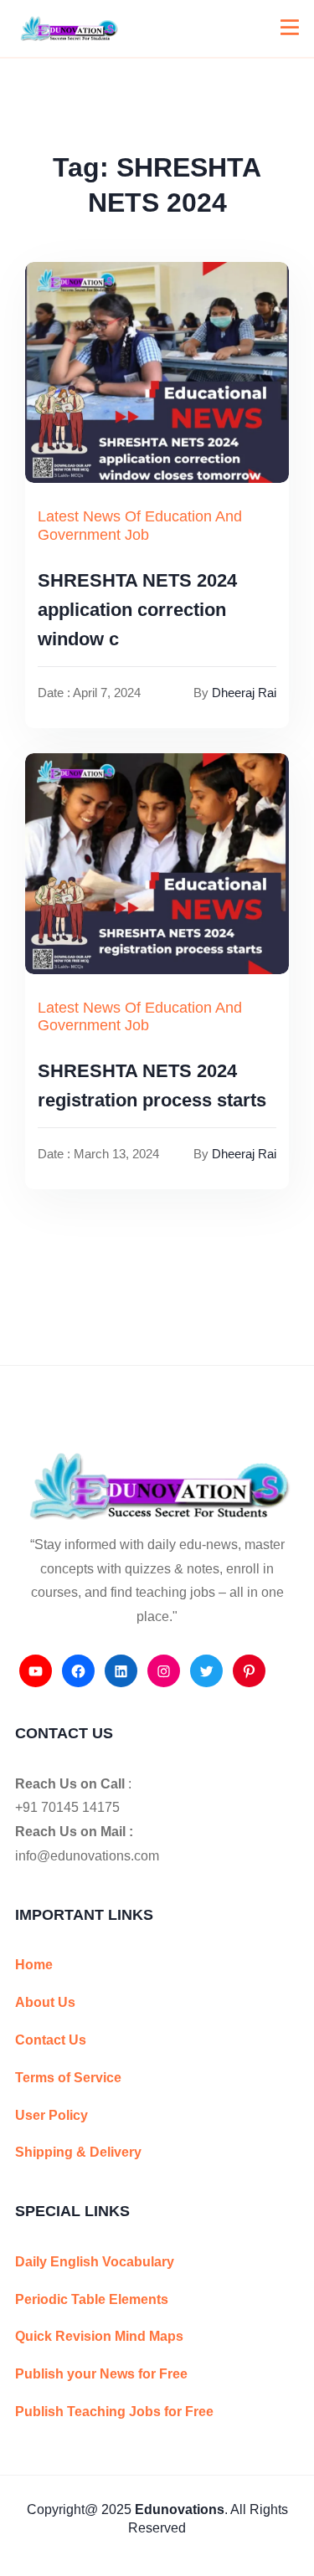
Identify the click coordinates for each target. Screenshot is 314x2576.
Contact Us (51, 2040)
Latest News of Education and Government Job (140, 526)
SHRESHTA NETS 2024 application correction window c (137, 610)
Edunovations (180, 2509)
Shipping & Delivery (78, 2152)
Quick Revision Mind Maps (99, 2336)
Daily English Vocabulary (95, 2262)
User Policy (51, 2115)
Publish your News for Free (101, 2374)
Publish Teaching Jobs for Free (114, 2412)
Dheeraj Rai (244, 693)
